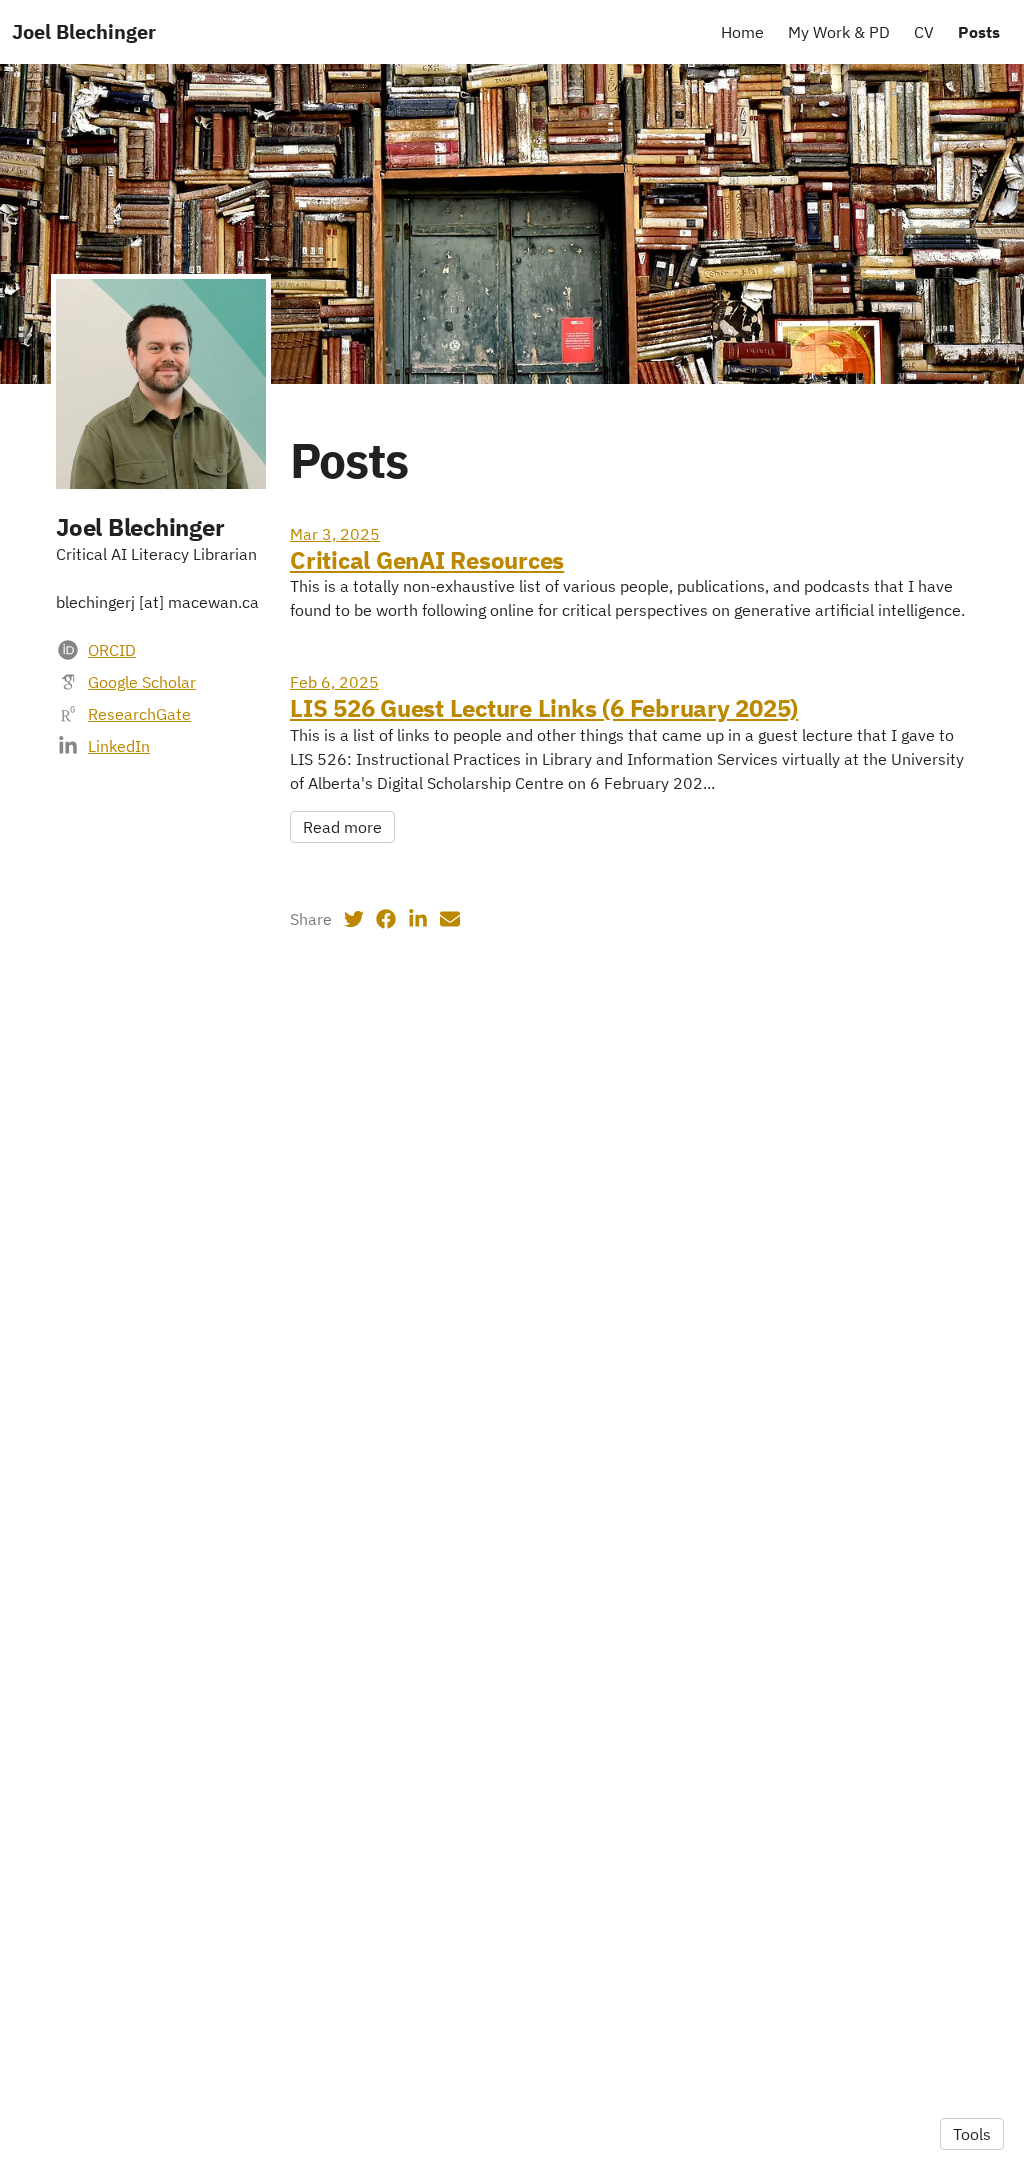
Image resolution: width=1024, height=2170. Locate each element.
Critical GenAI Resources (427, 560)
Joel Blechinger (84, 31)
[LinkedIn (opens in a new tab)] (418, 919)
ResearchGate (139, 714)
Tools (972, 2134)
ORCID (112, 650)
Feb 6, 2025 (334, 682)
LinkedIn (119, 746)
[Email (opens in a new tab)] (450, 919)
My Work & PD (839, 32)
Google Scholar (142, 682)
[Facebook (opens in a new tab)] (386, 919)
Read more (342, 827)
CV (924, 32)
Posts (979, 32)
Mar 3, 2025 (335, 534)
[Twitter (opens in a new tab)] (354, 919)
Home (742, 32)
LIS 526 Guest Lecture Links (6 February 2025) (544, 708)
